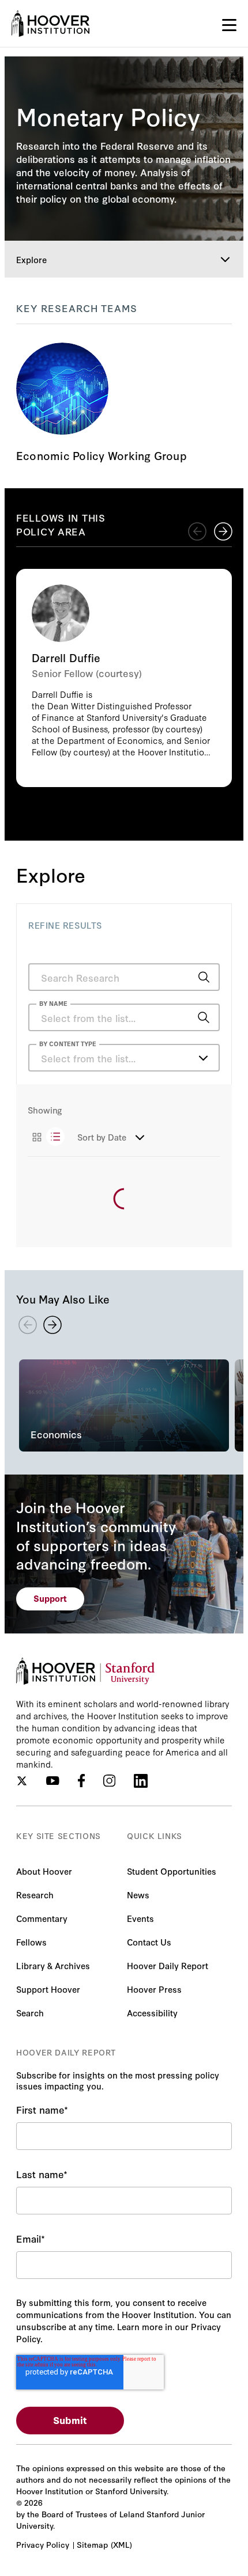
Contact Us (149, 1942)
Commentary (42, 1918)
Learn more (124, 678)
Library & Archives (53, 1965)
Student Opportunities (172, 1871)
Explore (31, 259)
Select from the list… (88, 1058)
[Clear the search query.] (186, 1019)
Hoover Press (154, 1989)
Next (223, 531)
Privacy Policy (43, 2544)
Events (140, 1918)
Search (30, 2013)
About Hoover (44, 1871)
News (138, 1895)
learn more (124, 404)
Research (35, 1895)
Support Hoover (48, 1989)
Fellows (31, 1942)
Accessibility (152, 2013)
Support (50, 1598)
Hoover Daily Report (168, 1965)
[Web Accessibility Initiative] (50, 24)
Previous (197, 531)
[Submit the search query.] (204, 977)
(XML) (121, 2544)
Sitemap (92, 2544)
